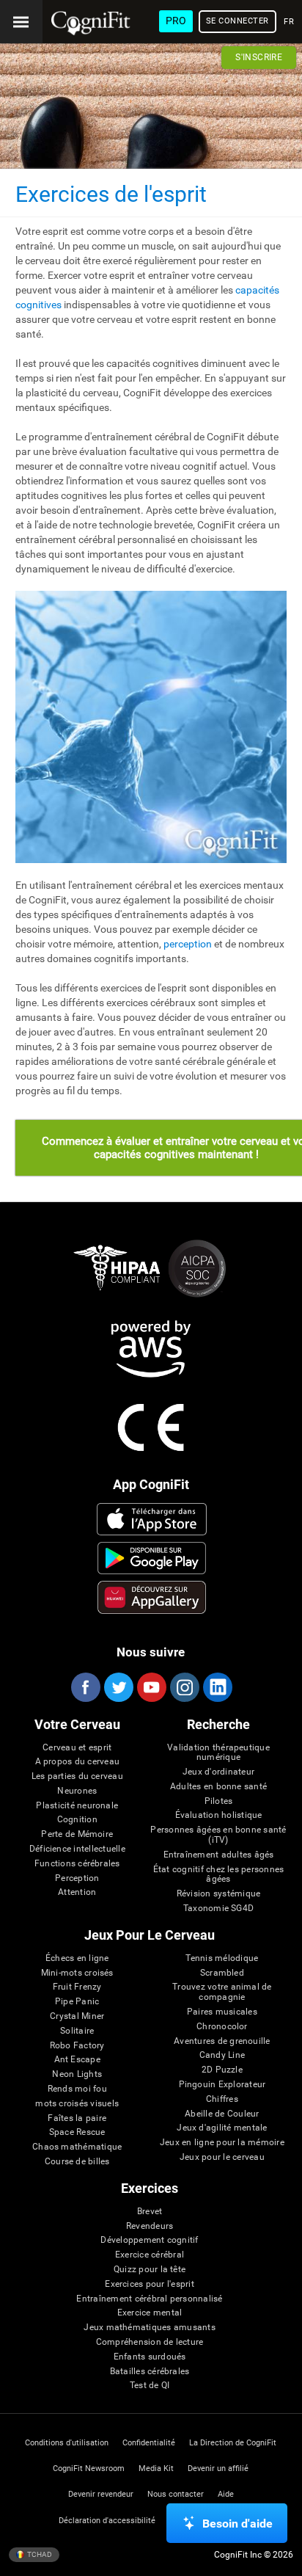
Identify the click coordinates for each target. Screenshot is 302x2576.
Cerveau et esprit (77, 1748)
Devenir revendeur (101, 2494)
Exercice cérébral (150, 2255)
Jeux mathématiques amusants (149, 2328)
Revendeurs (150, 2226)
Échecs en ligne (77, 1958)
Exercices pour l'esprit (150, 2284)
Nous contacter (176, 2494)
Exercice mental (150, 2313)
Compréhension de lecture (150, 2342)
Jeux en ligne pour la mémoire (222, 2143)
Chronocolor (222, 2027)
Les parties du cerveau (77, 1776)
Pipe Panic (77, 2002)
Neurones (77, 1791)
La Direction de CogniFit (233, 2443)
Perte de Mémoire (77, 1834)
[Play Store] (151, 1558)
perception (188, 944)
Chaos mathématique (77, 2147)
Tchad (39, 2554)
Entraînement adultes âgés (219, 1855)
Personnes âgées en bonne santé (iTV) (218, 1835)
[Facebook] (85, 1687)
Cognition (77, 1820)
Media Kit (156, 2468)
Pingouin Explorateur (222, 2085)
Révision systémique (219, 1894)
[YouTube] (151, 1687)
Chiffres (222, 2099)
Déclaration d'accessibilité (107, 2521)
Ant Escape (77, 2060)
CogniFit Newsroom (89, 2468)
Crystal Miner (77, 2016)
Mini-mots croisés (77, 1973)
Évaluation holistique (219, 1815)
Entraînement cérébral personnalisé (149, 2299)
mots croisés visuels (77, 2104)
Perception (77, 1878)
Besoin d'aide (237, 2524)
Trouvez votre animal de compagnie (222, 1992)
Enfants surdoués (150, 2357)
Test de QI (150, 2386)
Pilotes (219, 1801)
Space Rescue (77, 2132)
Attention (77, 1892)
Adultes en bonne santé (218, 1787)
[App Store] (151, 1519)
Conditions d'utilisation (67, 2443)
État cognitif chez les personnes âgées (219, 1875)
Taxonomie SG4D (218, 1909)
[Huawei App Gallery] (151, 1597)
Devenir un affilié (218, 2468)
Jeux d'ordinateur (218, 1772)
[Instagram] (184, 1687)
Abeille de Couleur (222, 2114)
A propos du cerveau (78, 1762)
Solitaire (77, 2031)
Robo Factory (77, 2046)
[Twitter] (118, 1687)
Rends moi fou (77, 2089)
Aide (226, 2494)
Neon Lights (77, 2074)
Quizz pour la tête (150, 2270)
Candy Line (222, 2055)
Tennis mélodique (222, 1958)
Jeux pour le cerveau (222, 2157)
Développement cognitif (149, 2240)
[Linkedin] (217, 1687)
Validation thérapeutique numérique (218, 1753)
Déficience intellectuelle (77, 1849)
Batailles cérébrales (150, 2372)
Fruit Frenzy (77, 1987)
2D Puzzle (222, 2070)
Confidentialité (149, 2443)
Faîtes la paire (77, 2118)
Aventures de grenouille (222, 2041)
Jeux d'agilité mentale (222, 2128)
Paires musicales (222, 2012)
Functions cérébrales (77, 1864)
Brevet (150, 2212)
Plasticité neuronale (77, 1806)
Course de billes (77, 2162)
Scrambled (222, 1973)
